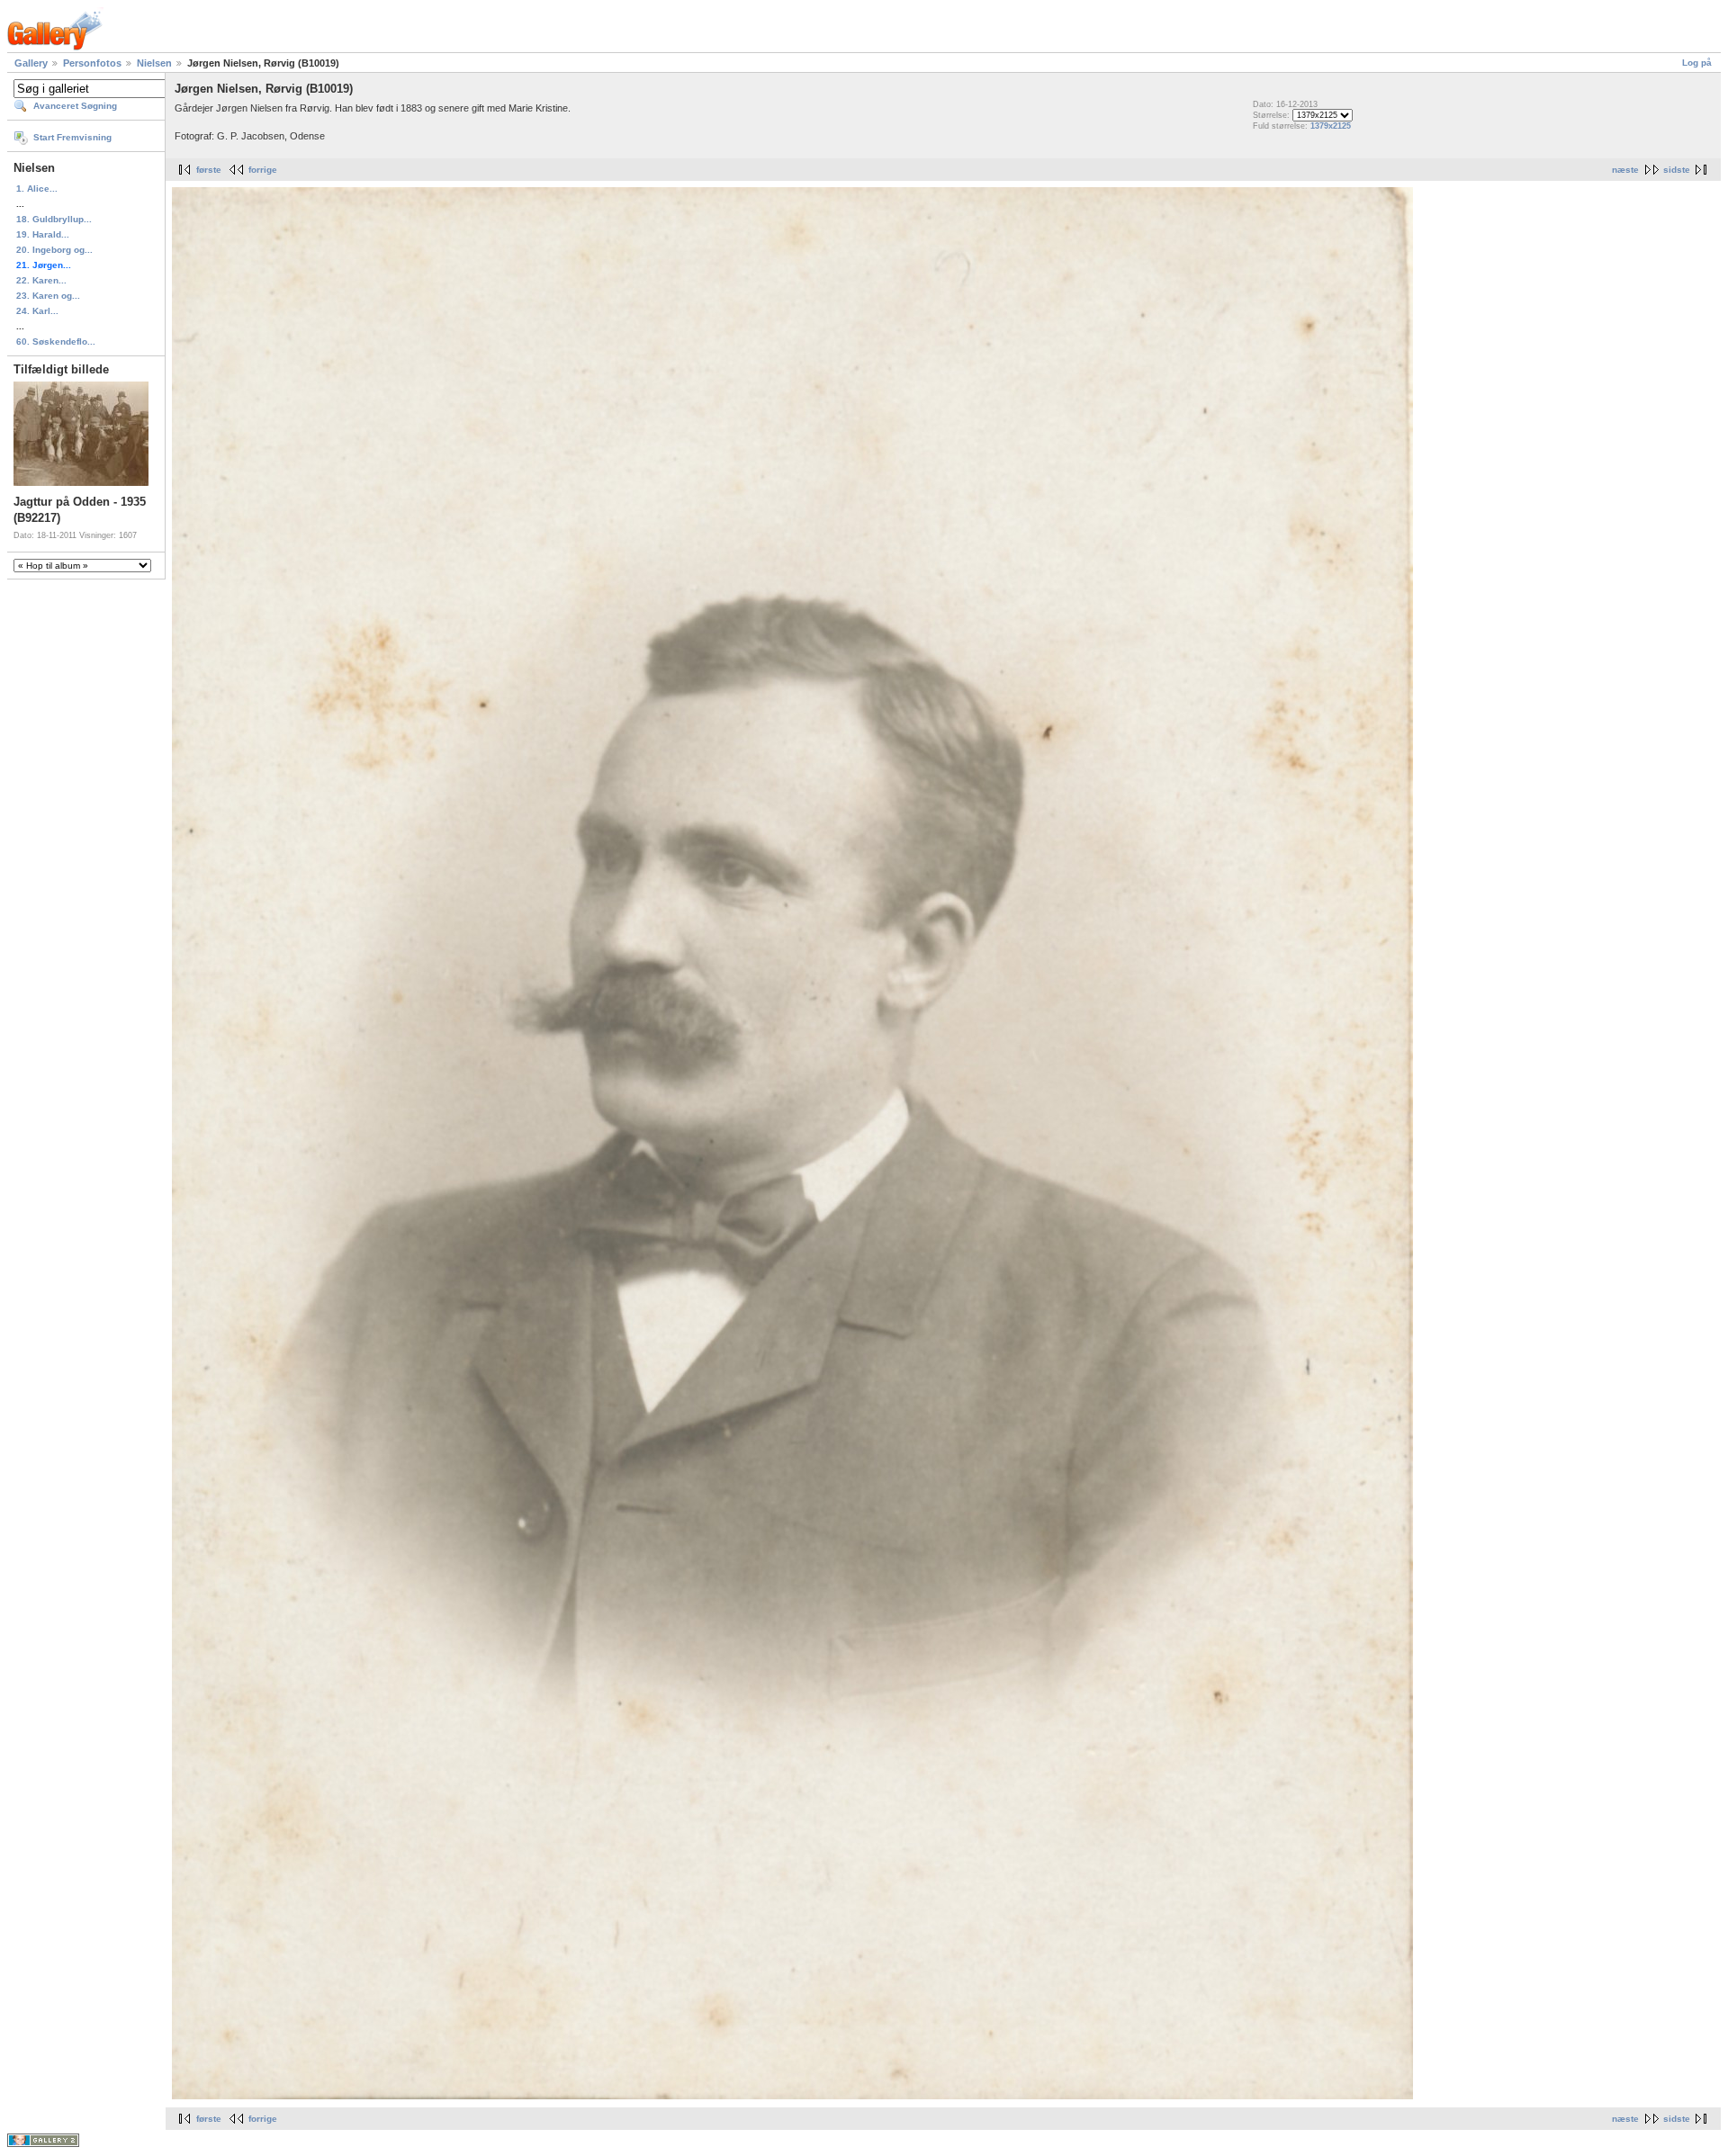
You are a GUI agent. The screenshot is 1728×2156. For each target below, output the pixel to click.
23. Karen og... (48, 296)
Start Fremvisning (72, 137)
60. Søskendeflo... (56, 341)
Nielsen (154, 63)
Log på (1697, 63)
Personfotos (92, 63)
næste (1625, 170)
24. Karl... (37, 311)
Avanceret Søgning (75, 106)
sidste (1677, 170)
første (209, 170)
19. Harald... (43, 234)
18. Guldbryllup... (54, 219)
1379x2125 (1331, 126)
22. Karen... (41, 280)
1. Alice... (37, 189)
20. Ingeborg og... (54, 250)
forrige (263, 170)
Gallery (31, 63)
